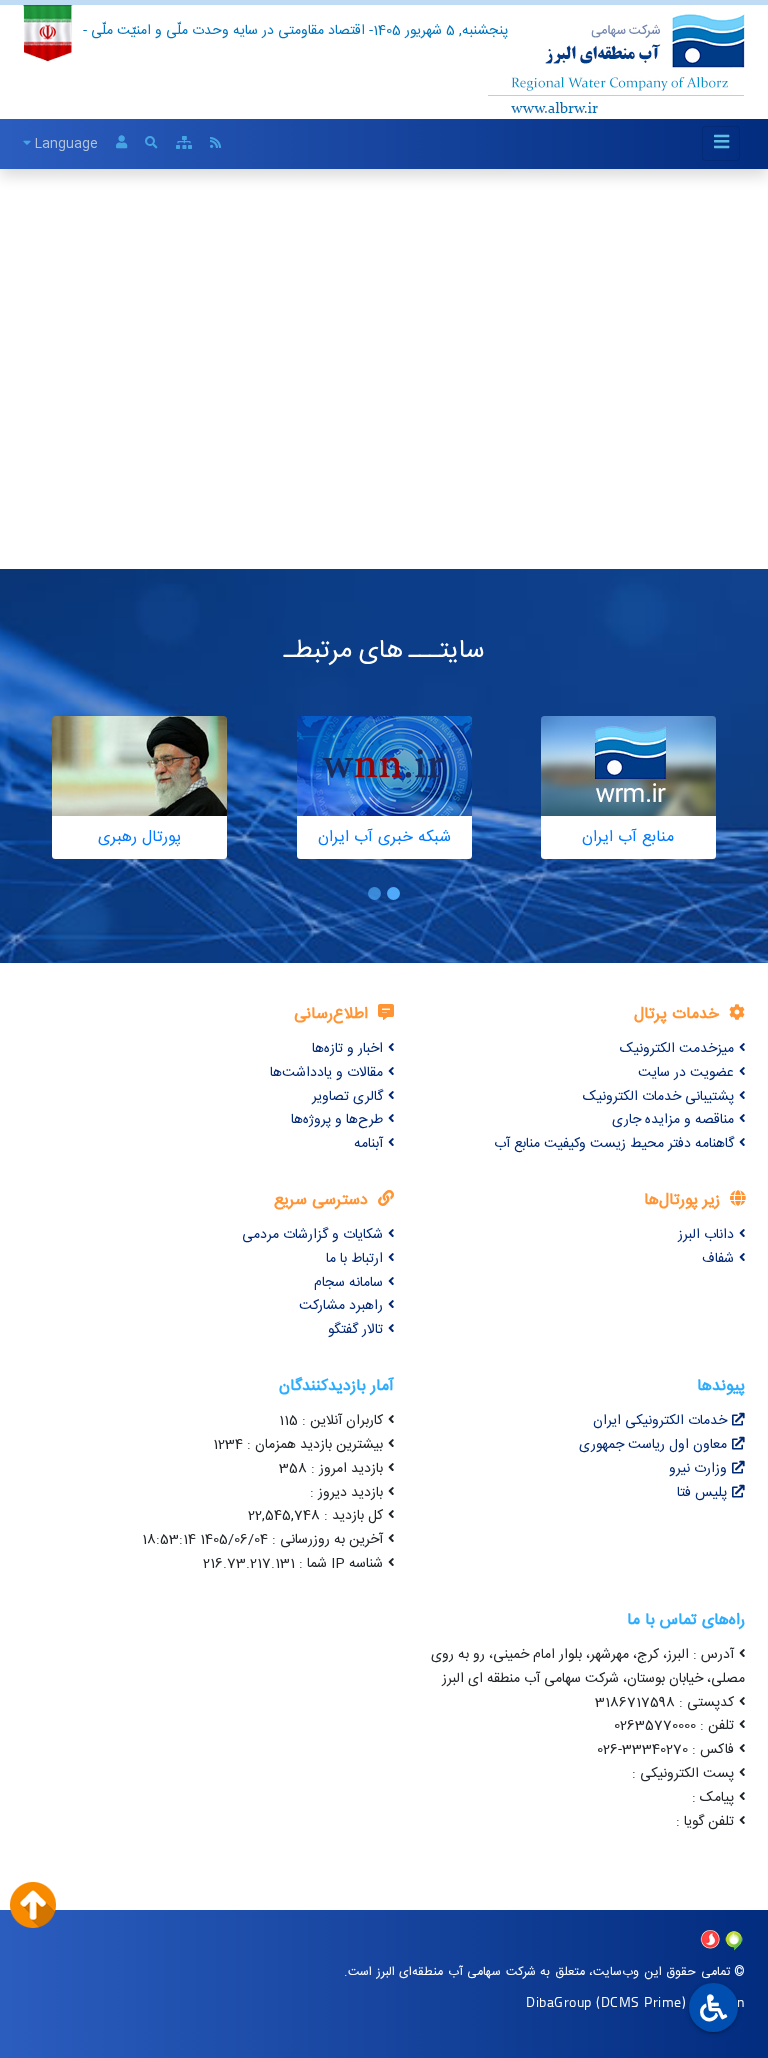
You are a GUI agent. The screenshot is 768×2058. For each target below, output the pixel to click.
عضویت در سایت (686, 1073)
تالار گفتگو (355, 1330)
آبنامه (368, 1144)
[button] (393, 893)
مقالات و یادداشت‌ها (326, 1073)
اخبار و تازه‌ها (347, 1049)
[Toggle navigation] (721, 143)
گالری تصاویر (347, 1097)
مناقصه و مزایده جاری (673, 1120)
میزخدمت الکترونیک (677, 1049)
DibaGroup (559, 2001)
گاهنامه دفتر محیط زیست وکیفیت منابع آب (614, 1144)
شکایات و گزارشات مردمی (312, 1235)
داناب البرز (706, 1235)
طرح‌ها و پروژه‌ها (337, 1120)
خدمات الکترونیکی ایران (660, 1421)
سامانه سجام (348, 1283)
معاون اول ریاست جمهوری (653, 1445)
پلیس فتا (702, 1493)
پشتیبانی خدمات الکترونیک (658, 1097)
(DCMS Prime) (641, 2001)
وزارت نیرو (698, 1469)
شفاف (718, 1259)
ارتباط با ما (354, 1259)
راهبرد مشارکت (341, 1306)
